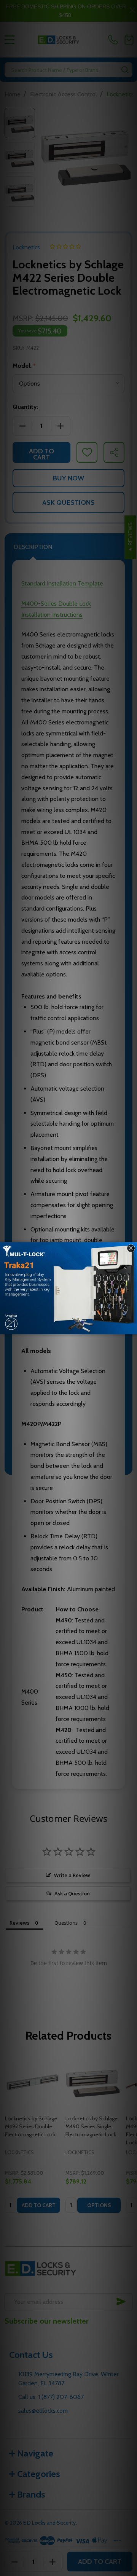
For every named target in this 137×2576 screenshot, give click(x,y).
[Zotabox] (132, 1327)
